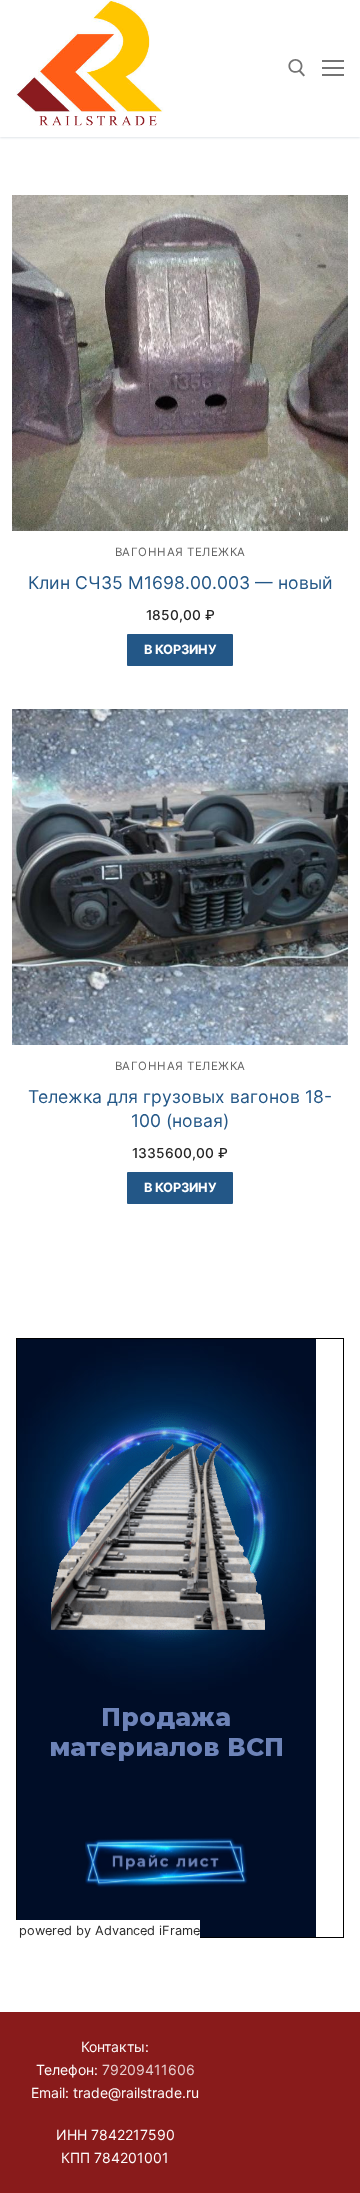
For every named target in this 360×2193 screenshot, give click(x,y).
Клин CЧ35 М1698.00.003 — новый (180, 582)
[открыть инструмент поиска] (297, 68)
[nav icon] (333, 69)
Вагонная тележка (180, 552)
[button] (180, 650)
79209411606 (148, 2069)
